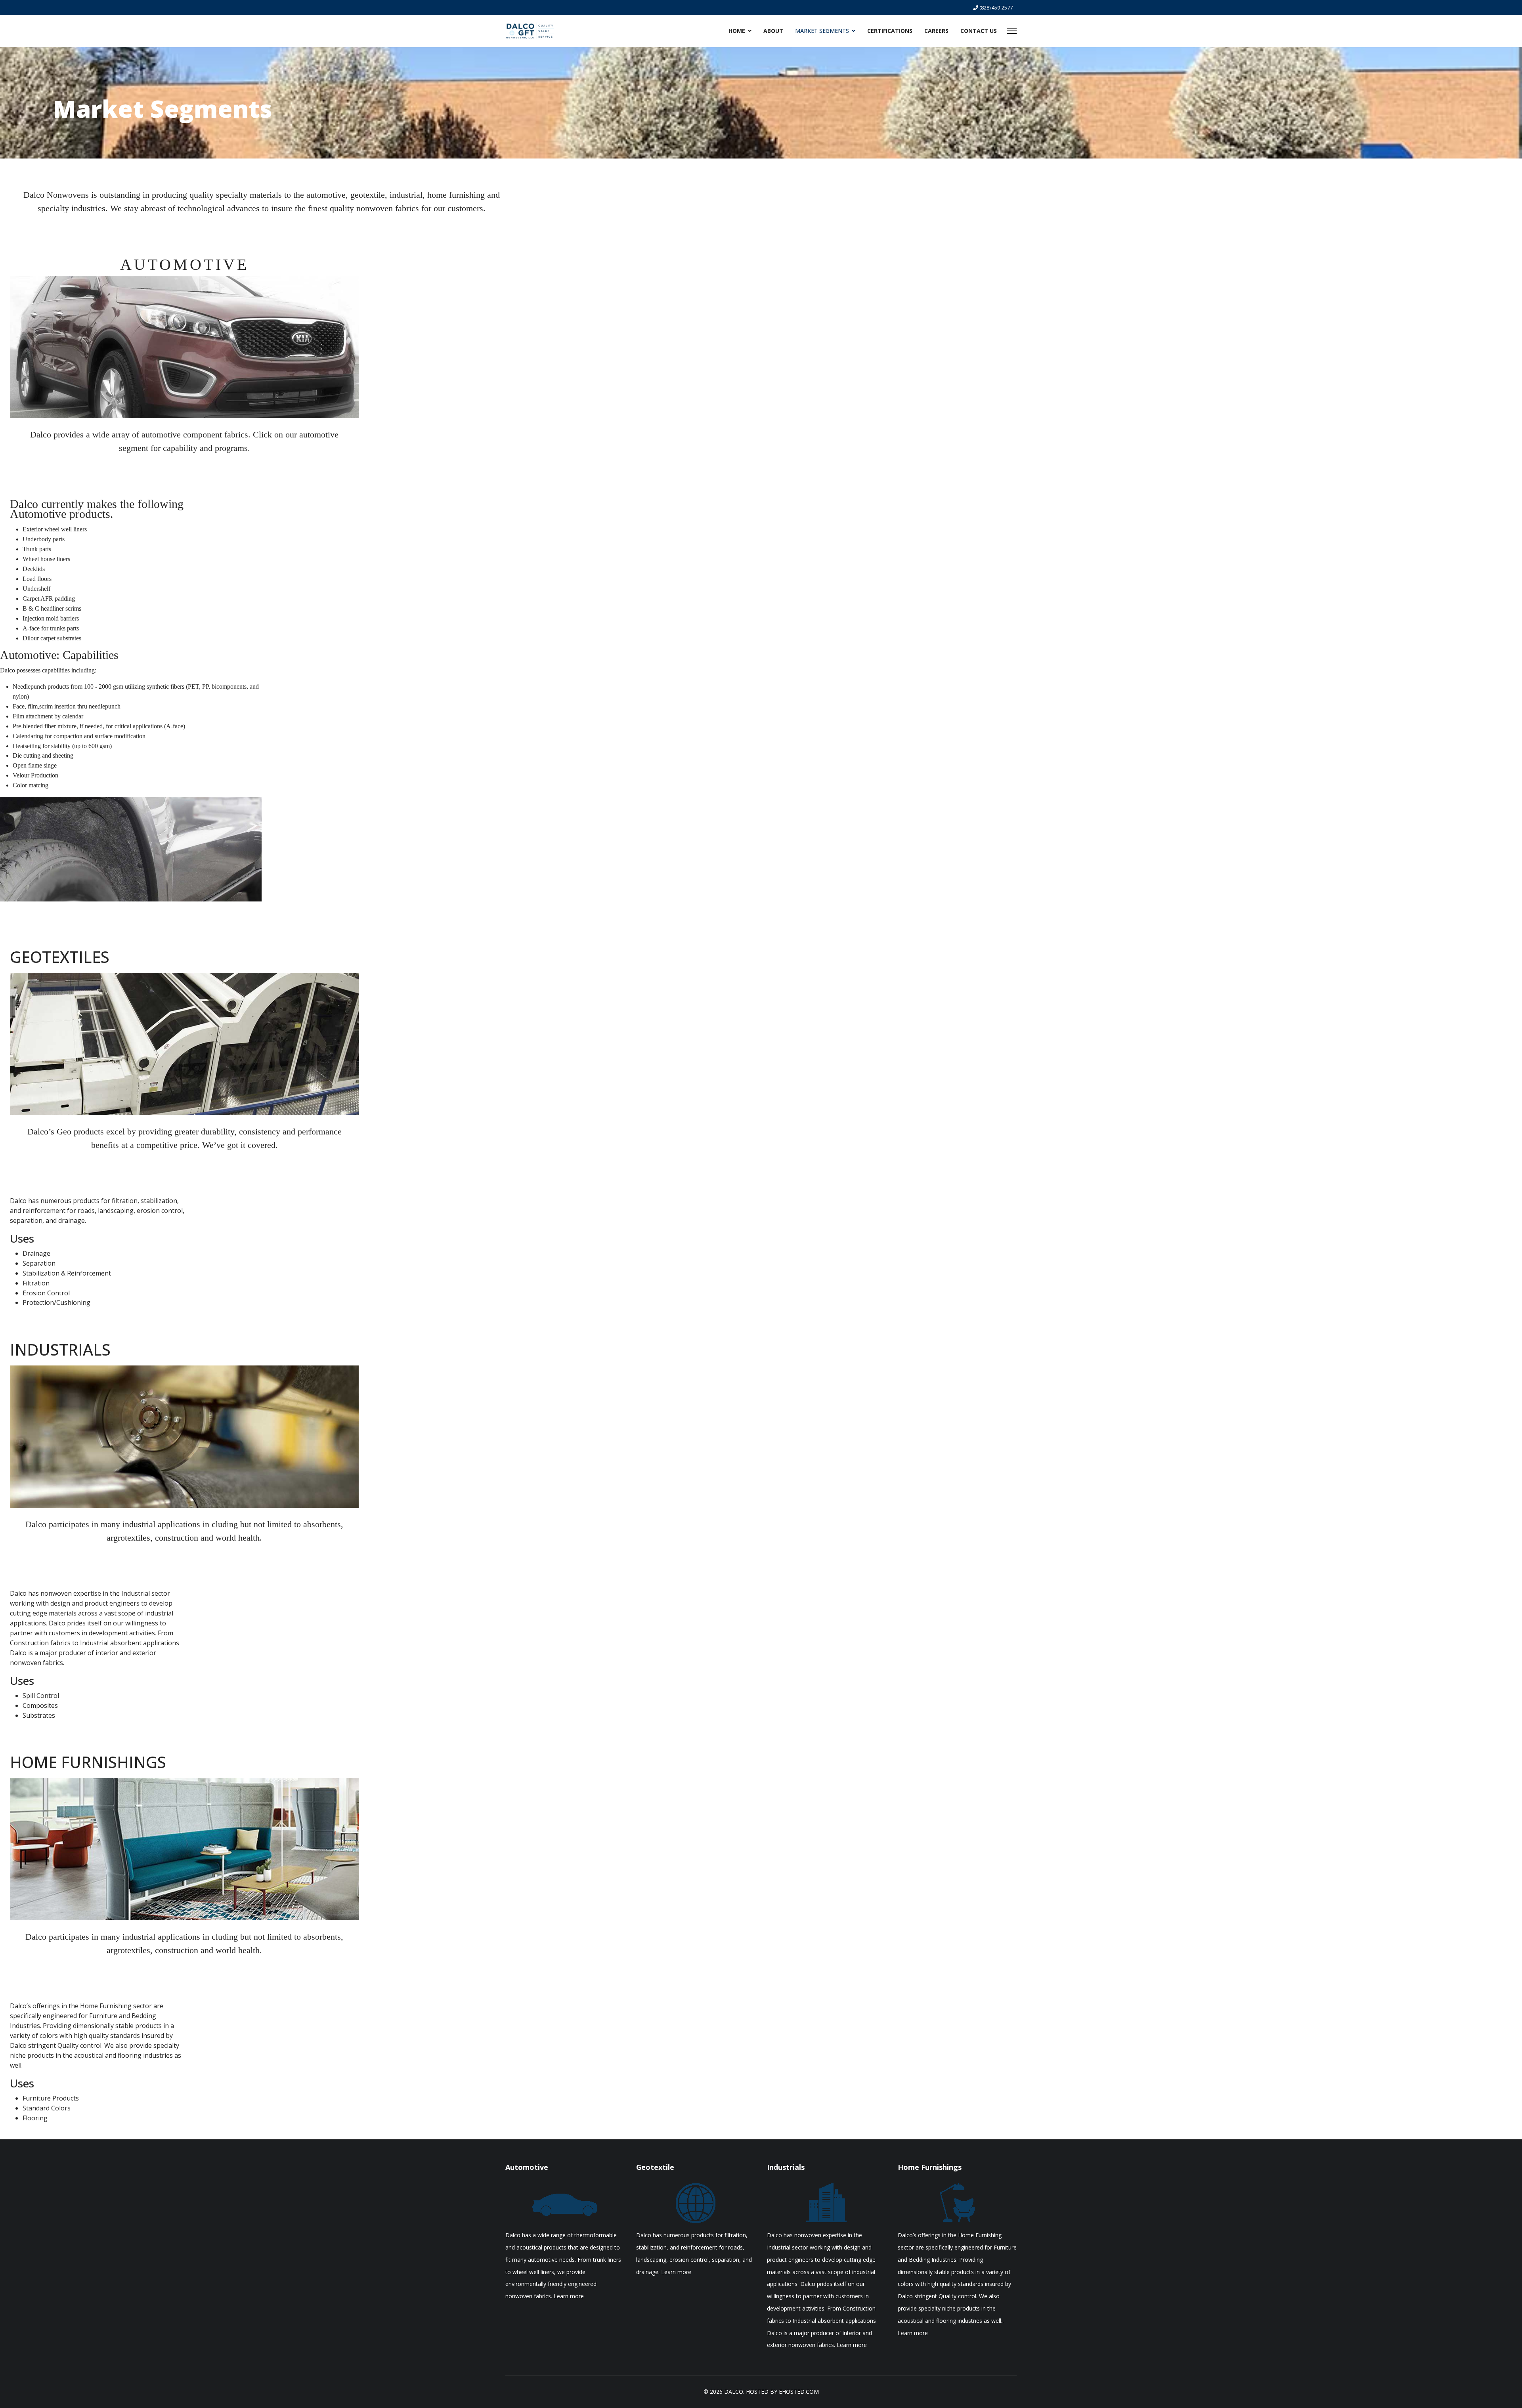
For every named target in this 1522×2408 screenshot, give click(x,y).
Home (737, 31)
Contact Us (979, 31)
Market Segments (822, 31)
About (773, 31)
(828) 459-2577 (996, 8)
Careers (936, 31)
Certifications (890, 31)
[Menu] (1012, 31)
